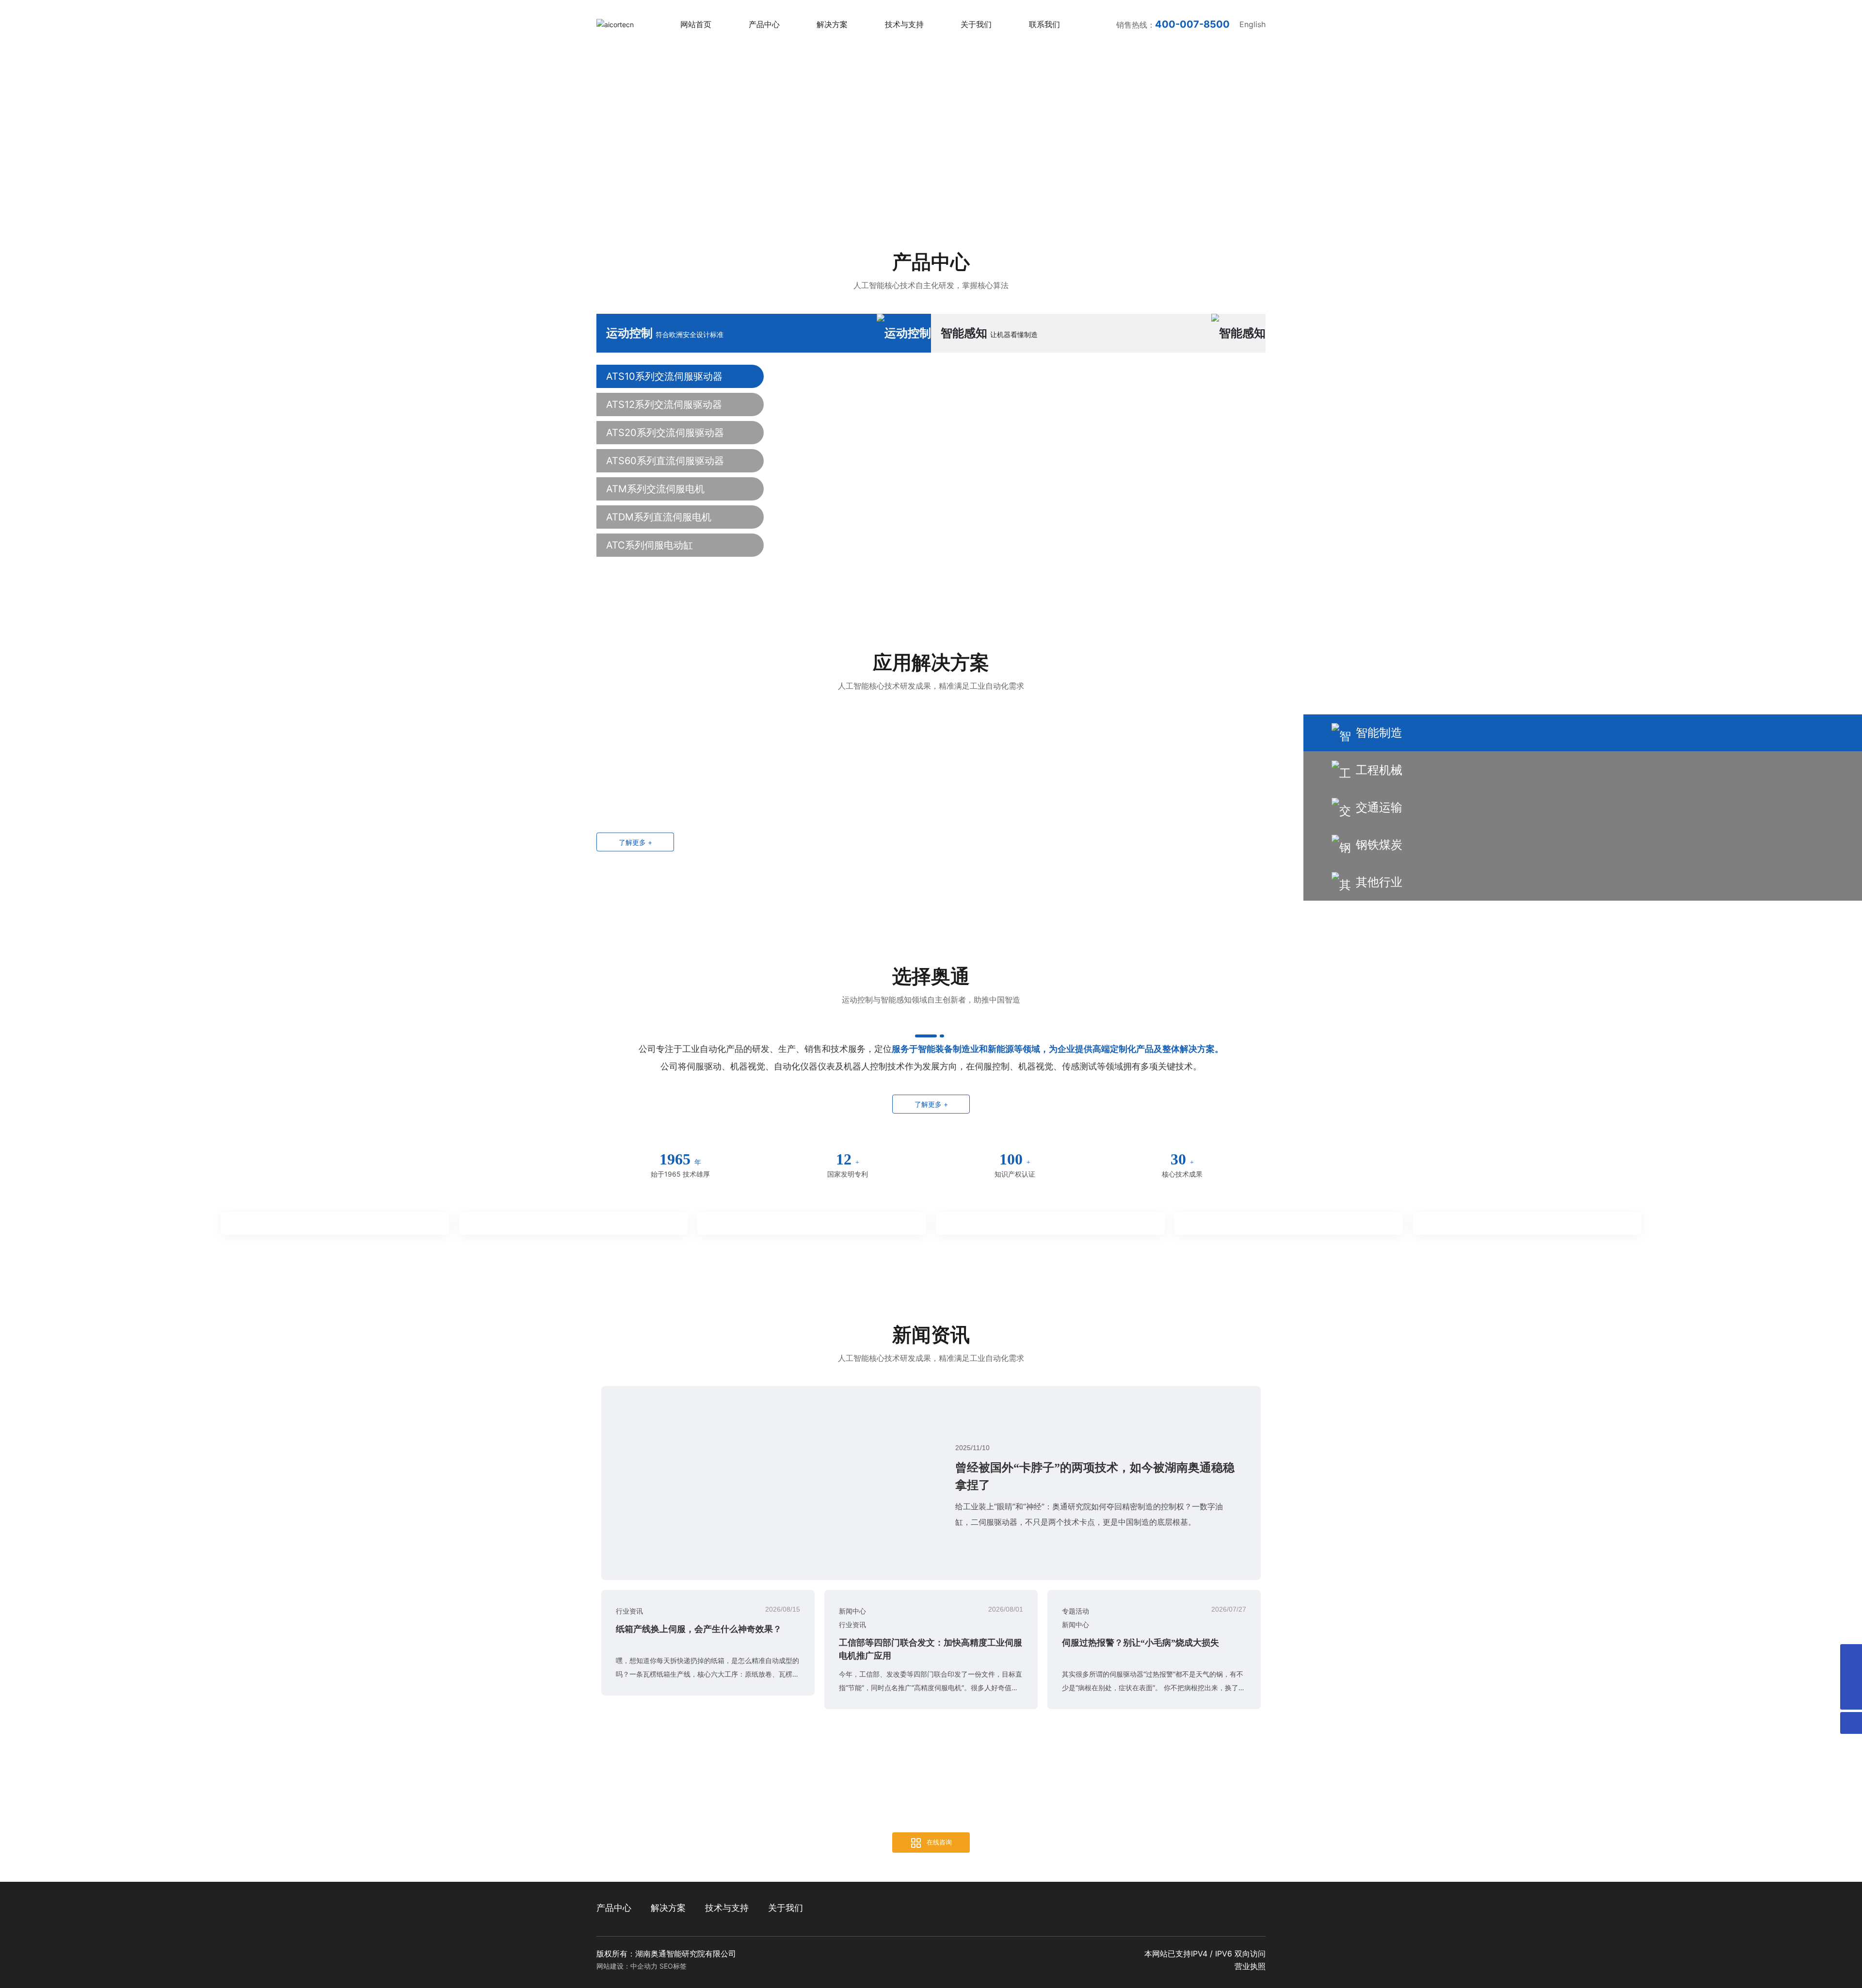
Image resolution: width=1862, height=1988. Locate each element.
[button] (601, 1082)
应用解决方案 (931, 1606)
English (1252, 44)
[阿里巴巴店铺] (1851, 1677)
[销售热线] (1851, 1655)
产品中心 (931, 1193)
